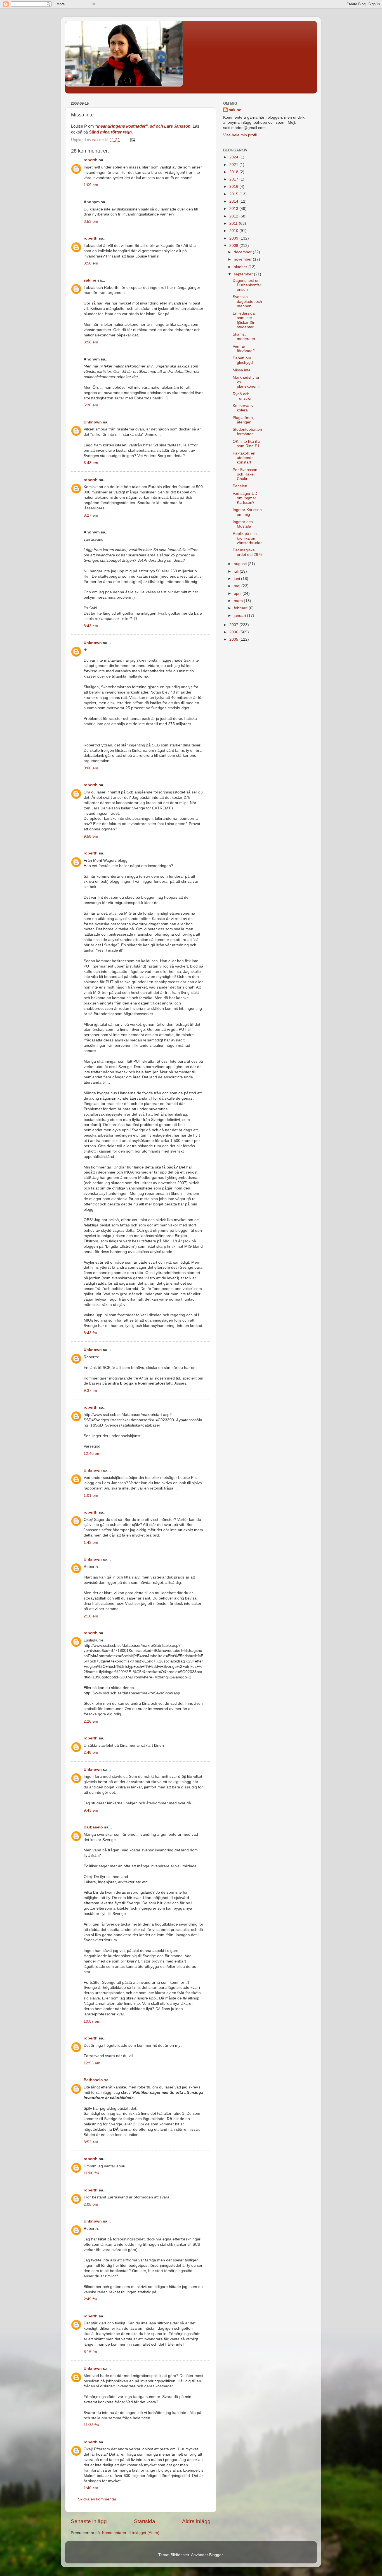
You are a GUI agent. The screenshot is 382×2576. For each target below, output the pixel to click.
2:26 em (91, 1721)
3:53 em (91, 222)
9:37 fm (90, 1391)
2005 (234, 639)
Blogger (216, 2555)
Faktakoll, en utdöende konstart (244, 458)
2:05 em (91, 2204)
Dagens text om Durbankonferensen (247, 285)
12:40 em (92, 1454)
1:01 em (91, 1496)
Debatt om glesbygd (243, 360)
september (244, 274)
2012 (234, 216)
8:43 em (91, 626)
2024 (234, 157)
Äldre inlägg (196, 2521)
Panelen (240, 486)
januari (240, 616)
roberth (91, 160)
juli (237, 571)
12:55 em (92, 2063)
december (243, 252)
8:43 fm (90, 1333)
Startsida (145, 2521)
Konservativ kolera (243, 408)
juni (237, 579)
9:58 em (91, 836)
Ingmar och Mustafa (243, 524)
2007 (234, 625)
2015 (234, 194)
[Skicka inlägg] (132, 140)
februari (241, 608)
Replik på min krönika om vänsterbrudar (247, 538)
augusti (241, 564)
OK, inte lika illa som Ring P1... (248, 444)
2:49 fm (90, 2299)
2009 (234, 238)
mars (239, 601)
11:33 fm (91, 2425)
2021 (234, 165)
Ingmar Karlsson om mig (247, 512)
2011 (234, 223)
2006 (234, 632)
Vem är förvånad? (244, 349)
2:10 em (91, 1616)
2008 (234, 246)
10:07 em (92, 2021)
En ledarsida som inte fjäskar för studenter (244, 320)
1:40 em (91, 2488)
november (243, 259)
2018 (234, 172)
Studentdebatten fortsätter (247, 432)
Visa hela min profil (240, 135)
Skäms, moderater (244, 337)
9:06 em (91, 768)
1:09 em (91, 185)
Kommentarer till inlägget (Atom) (131, 2533)
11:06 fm (91, 2173)
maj (238, 586)
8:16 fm (90, 2352)
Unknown (93, 422)
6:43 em (91, 463)
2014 (234, 201)
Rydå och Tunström (243, 396)
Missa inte (242, 370)
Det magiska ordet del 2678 (248, 552)
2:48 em (91, 1752)
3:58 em (91, 263)
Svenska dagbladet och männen (247, 301)
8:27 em (91, 515)
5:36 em (91, 405)
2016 (234, 187)
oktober (241, 267)
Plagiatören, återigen (243, 420)
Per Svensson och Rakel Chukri (245, 474)
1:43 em (91, 1543)
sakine (90, 280)
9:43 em (91, 1810)
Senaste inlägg (89, 2521)
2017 (234, 179)
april (238, 593)
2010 (234, 231)
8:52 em (91, 2142)
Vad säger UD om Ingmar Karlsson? (245, 498)
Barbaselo (93, 1827)
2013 (234, 209)
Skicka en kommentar (97, 2499)
